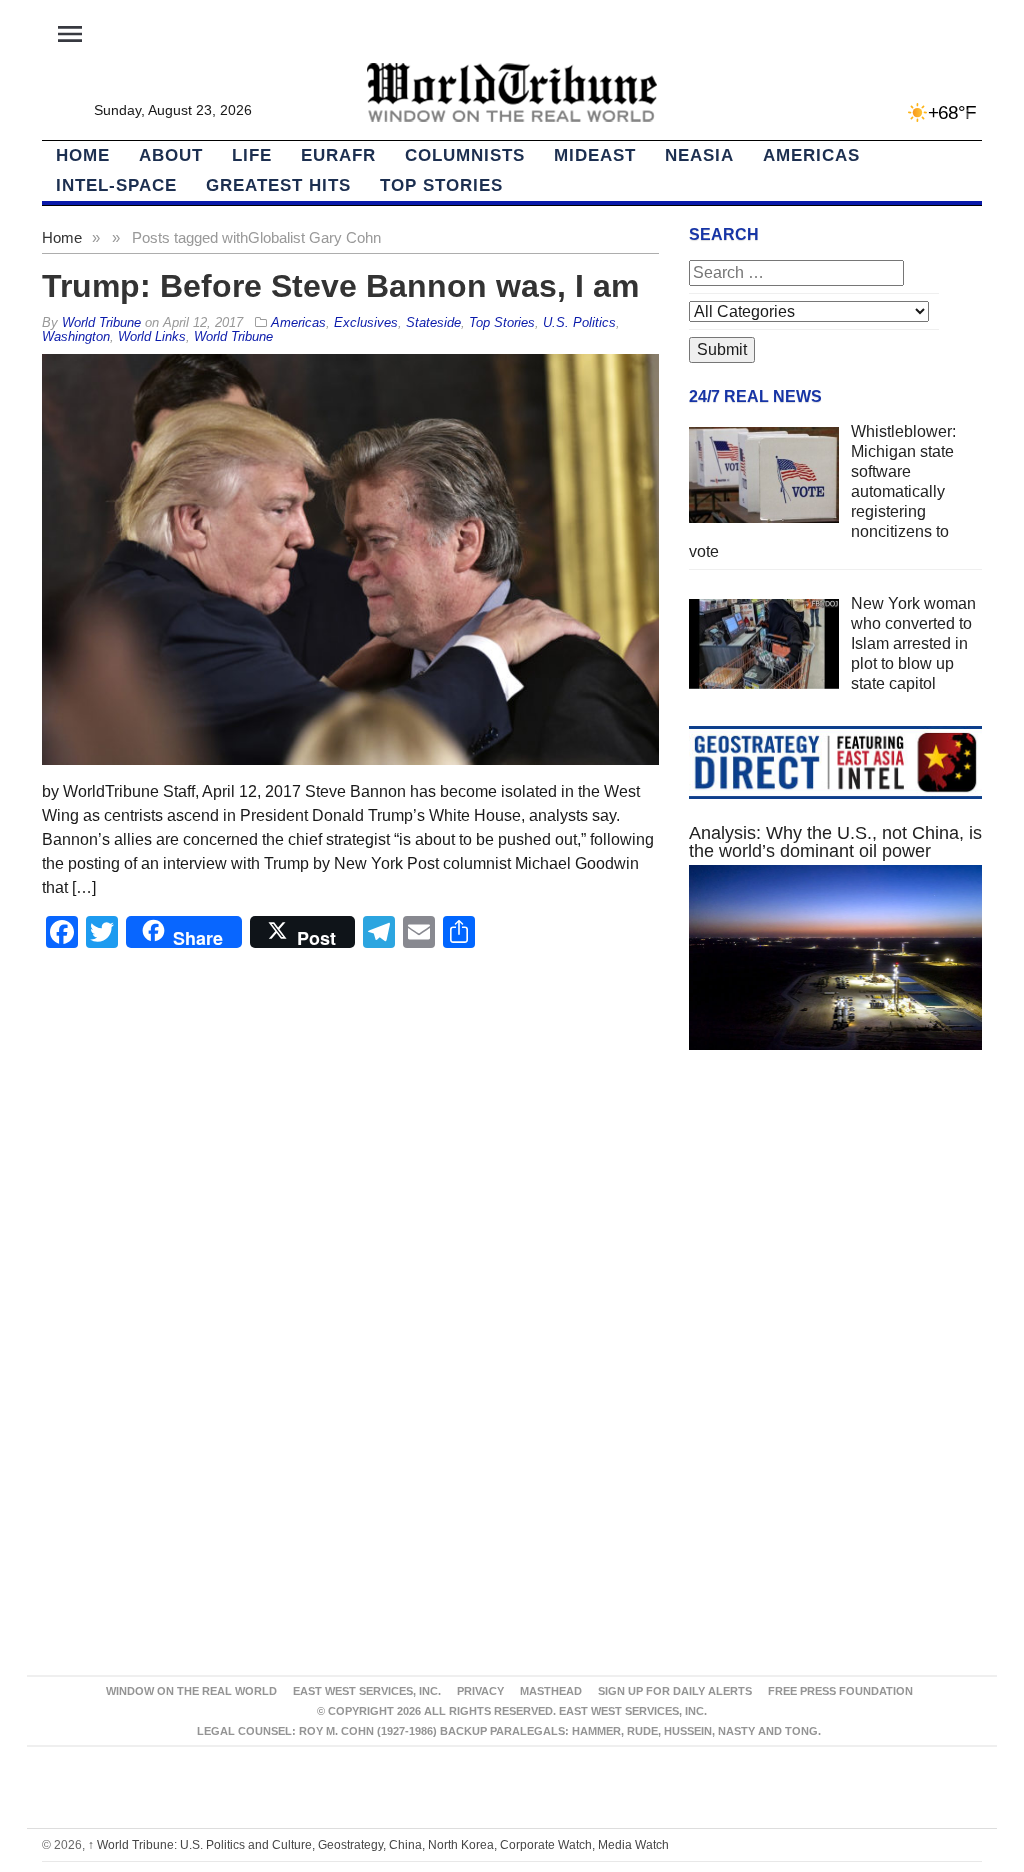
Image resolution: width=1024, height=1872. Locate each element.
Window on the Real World (191, 1691)
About (171, 155)
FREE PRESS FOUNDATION (840, 1691)
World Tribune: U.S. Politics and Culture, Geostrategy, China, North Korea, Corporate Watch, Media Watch (378, 1845)
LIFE (252, 155)
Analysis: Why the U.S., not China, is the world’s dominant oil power (835, 842)
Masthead (551, 1691)
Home (62, 237)
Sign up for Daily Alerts (675, 1691)
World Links (152, 336)
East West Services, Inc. (367, 1691)
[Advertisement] (835, 1240)
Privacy (480, 1691)
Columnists (465, 155)
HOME (83, 155)
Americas (811, 155)
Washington (76, 336)
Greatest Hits (278, 185)
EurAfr (338, 155)
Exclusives (366, 322)
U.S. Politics (579, 322)
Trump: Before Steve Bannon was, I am (340, 286)
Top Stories (441, 185)
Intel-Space (116, 185)
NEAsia (699, 155)
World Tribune (233, 336)
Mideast (595, 155)
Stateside (433, 322)
